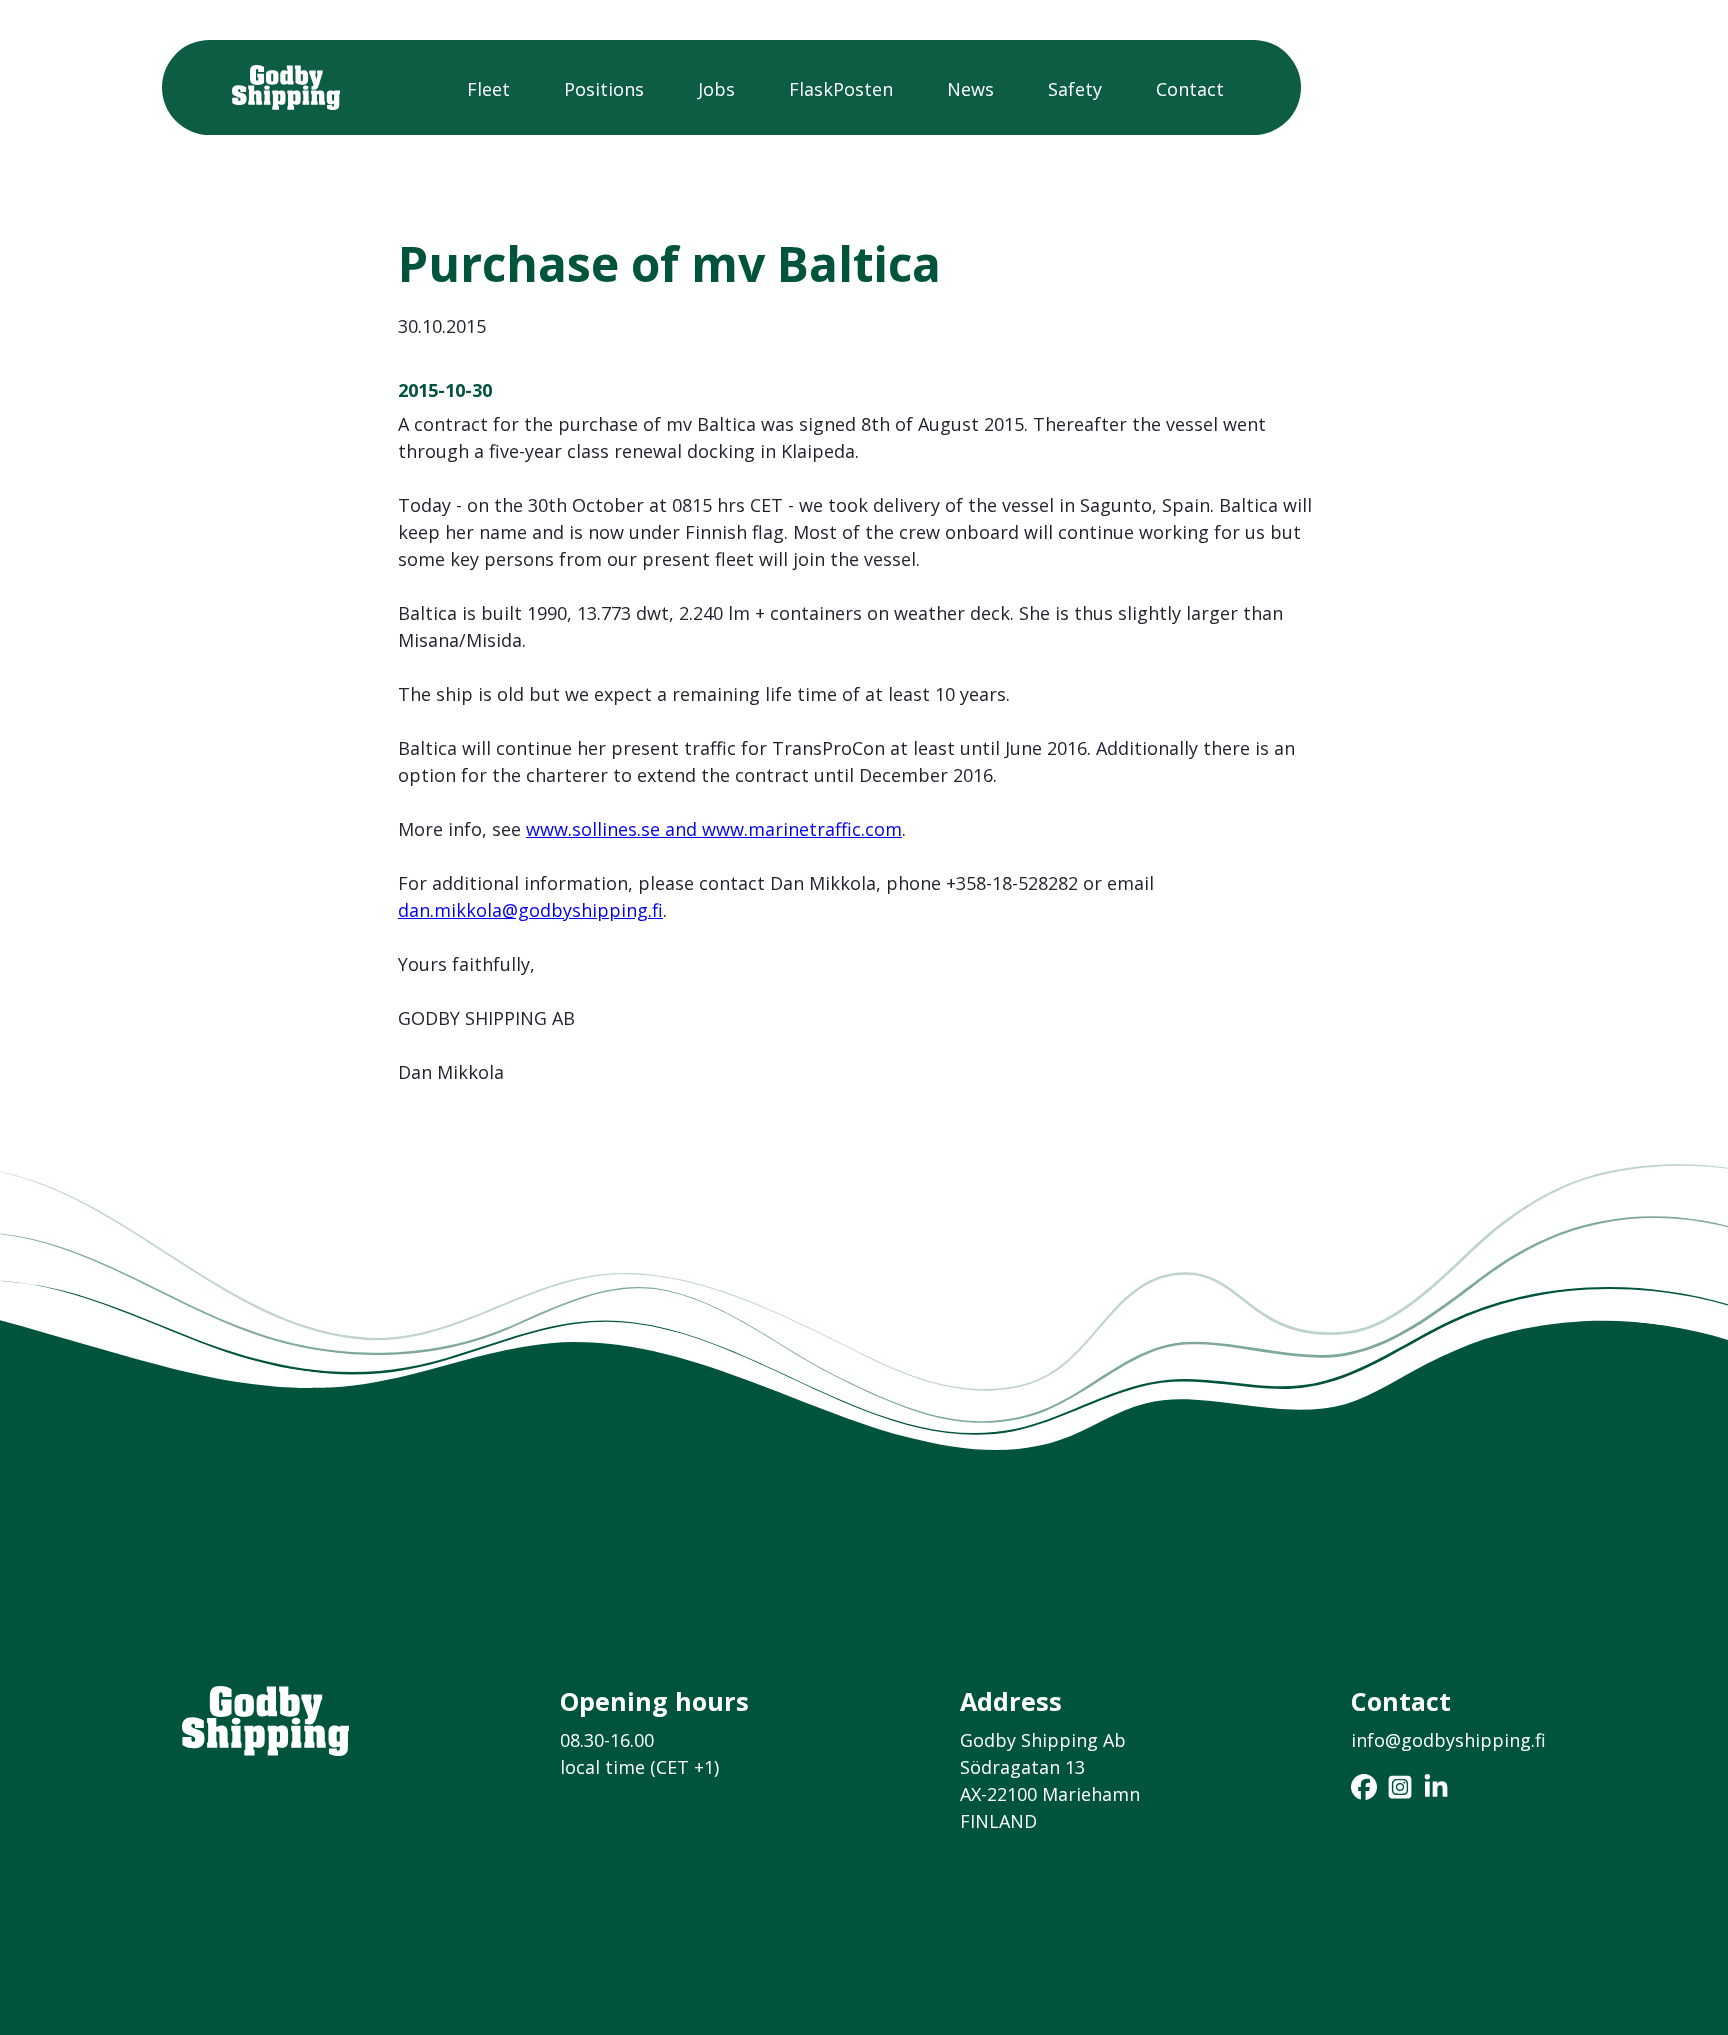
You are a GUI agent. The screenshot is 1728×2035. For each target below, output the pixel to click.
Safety (1075, 89)
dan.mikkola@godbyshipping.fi (530, 910)
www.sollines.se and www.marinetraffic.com (714, 829)
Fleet (488, 89)
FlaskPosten (841, 89)
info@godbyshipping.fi (1448, 1740)
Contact (1190, 89)
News (970, 89)
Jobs (716, 89)
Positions (604, 89)
